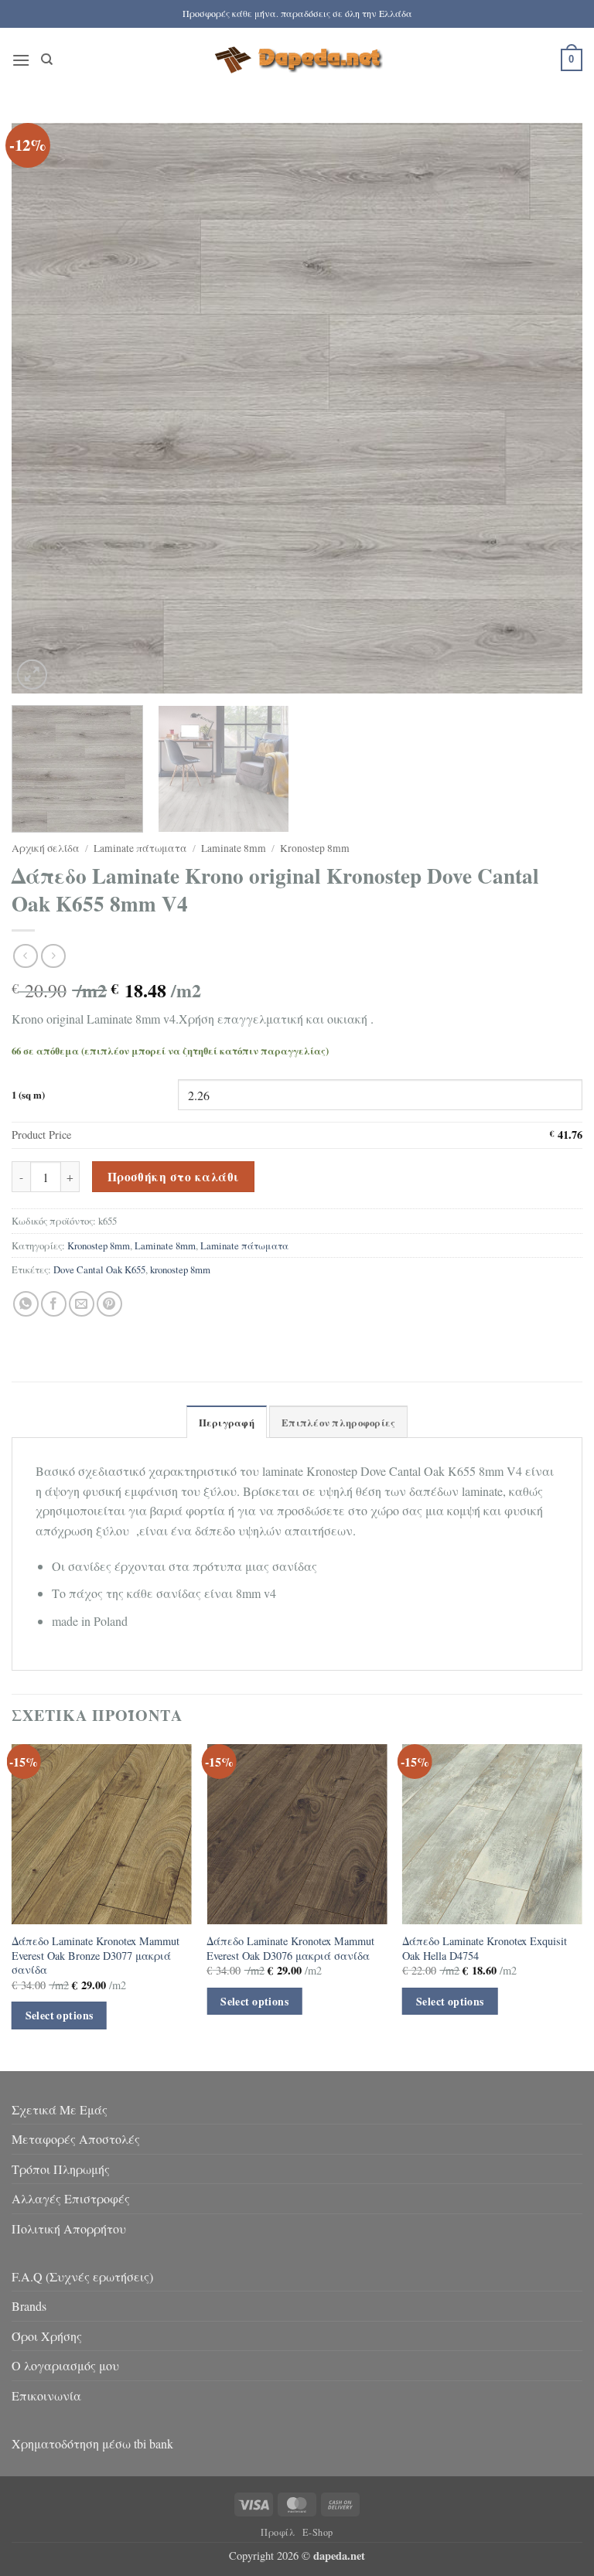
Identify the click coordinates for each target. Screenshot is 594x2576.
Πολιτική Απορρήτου (69, 2228)
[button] (21, 60)
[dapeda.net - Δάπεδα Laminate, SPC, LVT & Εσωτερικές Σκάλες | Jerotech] (297, 60)
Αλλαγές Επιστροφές (71, 2198)
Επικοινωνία (46, 2395)
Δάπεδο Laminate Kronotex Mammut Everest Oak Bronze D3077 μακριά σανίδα (96, 1956)
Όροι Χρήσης (47, 2336)
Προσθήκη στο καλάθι (174, 1177)
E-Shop (318, 2532)
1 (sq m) (28, 1095)
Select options (60, 2015)
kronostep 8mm (180, 1269)
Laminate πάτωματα (140, 848)
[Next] (551, 408)
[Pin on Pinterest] (109, 1304)
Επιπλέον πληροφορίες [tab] (338, 1423)
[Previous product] (53, 956)
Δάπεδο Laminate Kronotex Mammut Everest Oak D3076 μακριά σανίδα (290, 1949)
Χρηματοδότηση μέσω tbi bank (92, 2443)
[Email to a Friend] (82, 1304)
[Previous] (43, 408)
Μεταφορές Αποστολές (76, 2139)
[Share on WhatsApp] (26, 1304)
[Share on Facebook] (54, 1304)
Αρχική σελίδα (46, 848)
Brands (29, 2306)
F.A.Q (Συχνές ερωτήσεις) (82, 2276)
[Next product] (25, 956)
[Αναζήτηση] (47, 60)
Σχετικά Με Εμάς (60, 2109)
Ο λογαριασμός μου (65, 2365)
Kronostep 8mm (315, 848)
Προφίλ (278, 2532)
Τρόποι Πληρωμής (61, 2169)
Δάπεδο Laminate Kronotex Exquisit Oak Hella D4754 (485, 1949)
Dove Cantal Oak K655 (99, 1269)
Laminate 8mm (234, 848)
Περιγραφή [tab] (227, 1423)
